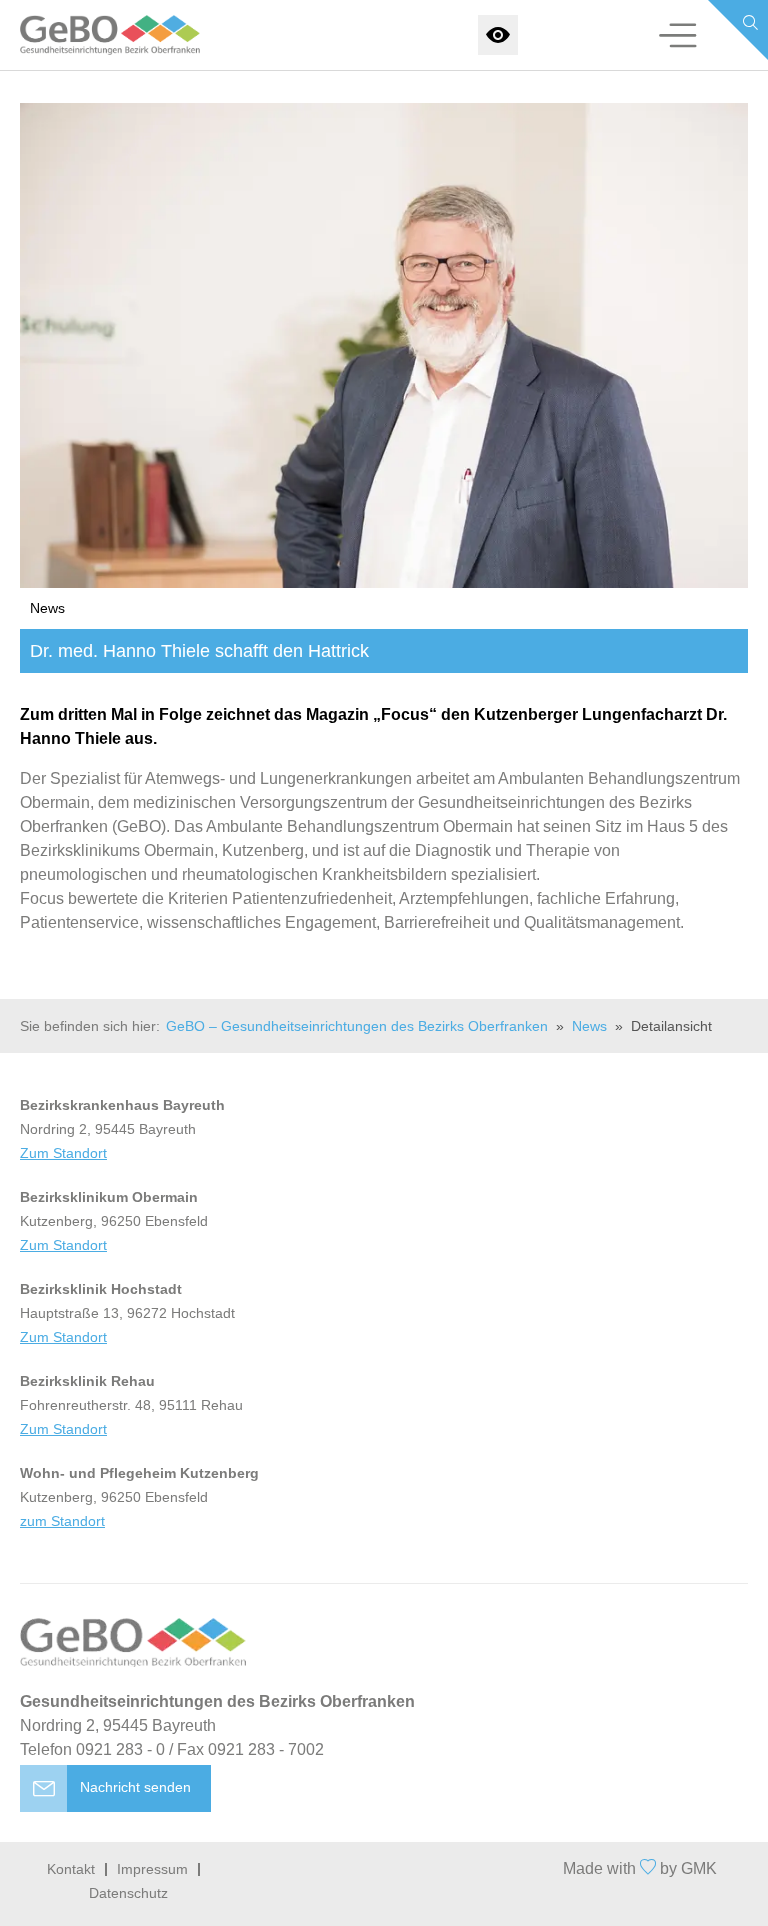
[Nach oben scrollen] (384, 1884)
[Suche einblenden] (738, 30)
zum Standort (62, 1521)
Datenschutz (128, 1893)
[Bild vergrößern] (384, 345)
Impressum (152, 1869)
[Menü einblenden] (678, 35)
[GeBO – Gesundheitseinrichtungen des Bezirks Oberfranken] (91, 35)
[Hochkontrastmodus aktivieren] (498, 35)
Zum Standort (63, 1153)
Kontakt (71, 1869)
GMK (699, 1868)
